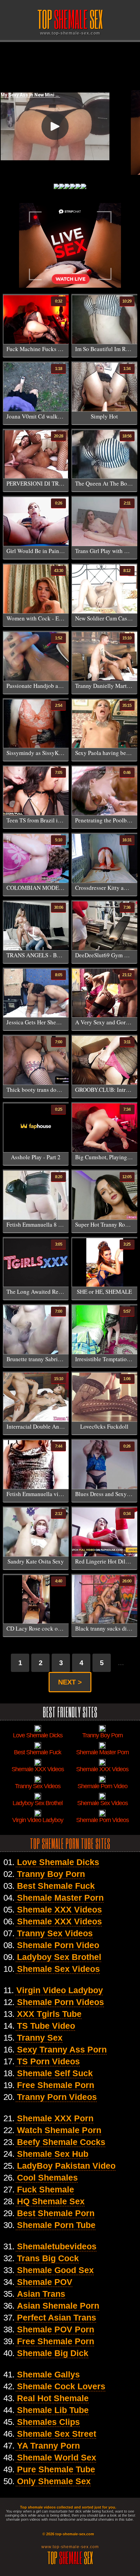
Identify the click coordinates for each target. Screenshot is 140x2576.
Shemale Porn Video (58, 1945)
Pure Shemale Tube (56, 2469)
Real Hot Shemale (53, 2398)
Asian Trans (41, 2294)
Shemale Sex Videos (58, 1969)
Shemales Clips (48, 2422)
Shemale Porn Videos (60, 2002)
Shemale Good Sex (55, 2270)
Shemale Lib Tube (53, 2410)
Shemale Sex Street (57, 2434)
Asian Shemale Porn (58, 2306)
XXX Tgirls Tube (49, 2014)
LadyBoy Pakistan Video (66, 2166)
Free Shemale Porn (56, 2085)
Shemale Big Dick (53, 2353)
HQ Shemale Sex (51, 2201)
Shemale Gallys (48, 2374)
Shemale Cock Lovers (61, 2386)
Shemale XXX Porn (55, 2118)
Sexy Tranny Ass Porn (62, 2049)
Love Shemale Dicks (58, 1862)
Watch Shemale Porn (59, 2130)
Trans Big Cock (48, 2258)
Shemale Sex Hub (53, 2154)
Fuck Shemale (46, 2189)
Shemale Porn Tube (56, 2225)
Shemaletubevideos (57, 2246)
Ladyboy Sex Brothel (59, 1957)
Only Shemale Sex (54, 2481)
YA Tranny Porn (48, 2446)
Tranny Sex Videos (55, 1933)
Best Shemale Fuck (56, 1886)
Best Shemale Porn (56, 2213)
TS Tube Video (46, 2026)
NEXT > (70, 1682)
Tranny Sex (40, 2038)
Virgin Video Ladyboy (60, 1990)
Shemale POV (45, 2282)
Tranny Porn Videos (57, 2097)
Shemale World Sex (57, 2457)
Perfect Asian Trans (57, 2317)
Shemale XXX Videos (59, 1909)
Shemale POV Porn (56, 2329)
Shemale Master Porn (60, 1898)
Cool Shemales (47, 2178)
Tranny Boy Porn (51, 1874)
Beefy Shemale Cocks (61, 2142)
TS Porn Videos (48, 2061)
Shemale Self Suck (55, 2073)
